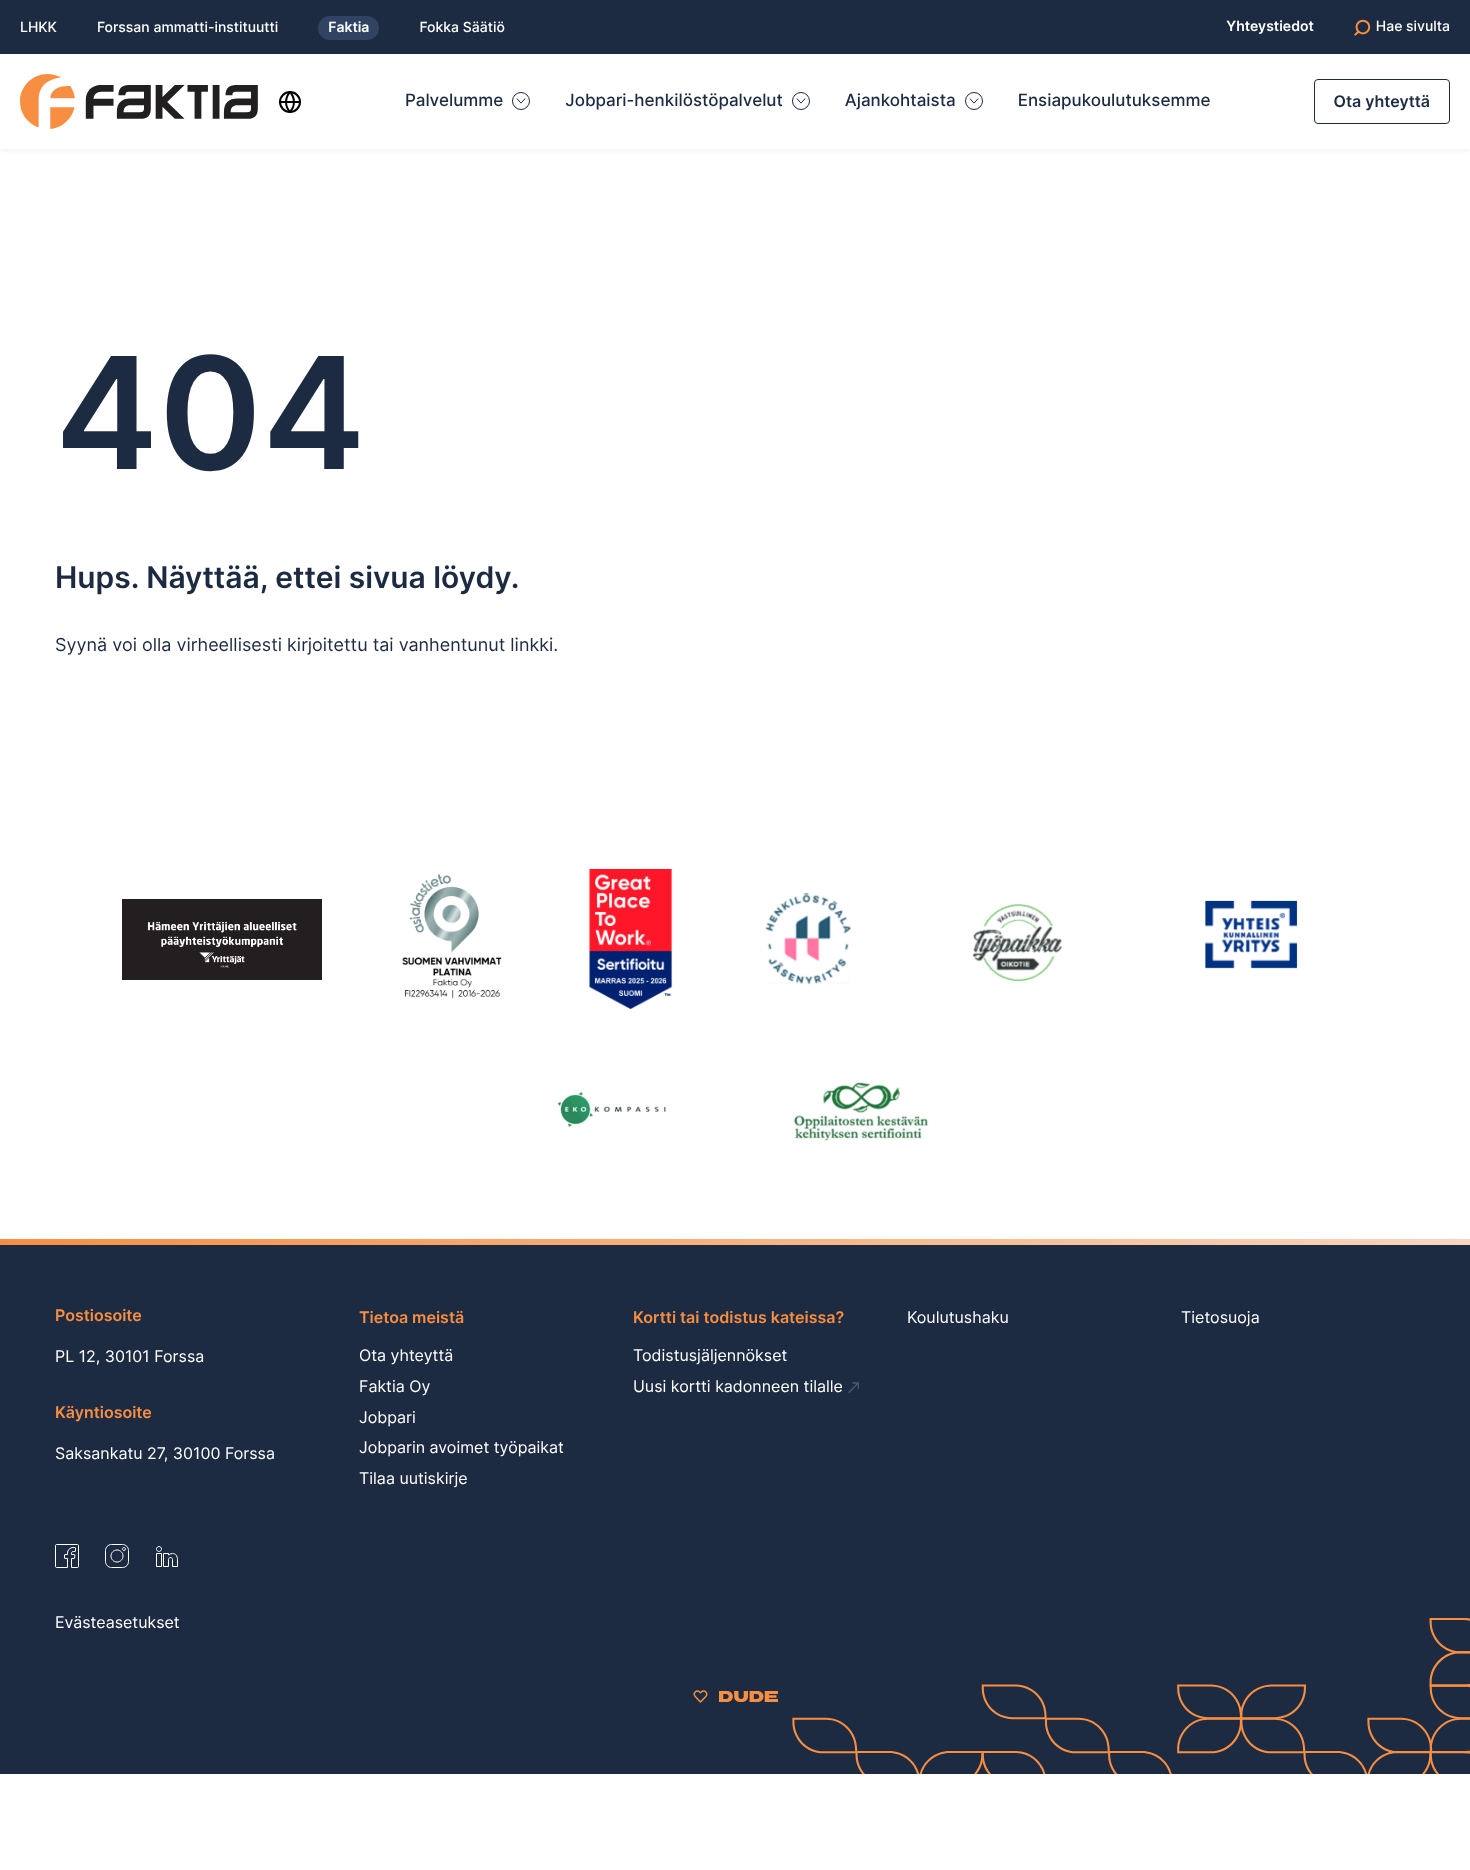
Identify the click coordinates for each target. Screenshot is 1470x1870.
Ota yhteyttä (1382, 101)
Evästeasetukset (117, 1622)
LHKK (38, 28)
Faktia (348, 27)
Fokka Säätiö (461, 28)
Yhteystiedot (1269, 27)
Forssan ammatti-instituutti (187, 28)
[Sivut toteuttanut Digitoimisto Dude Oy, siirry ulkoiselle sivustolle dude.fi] (735, 1695)
